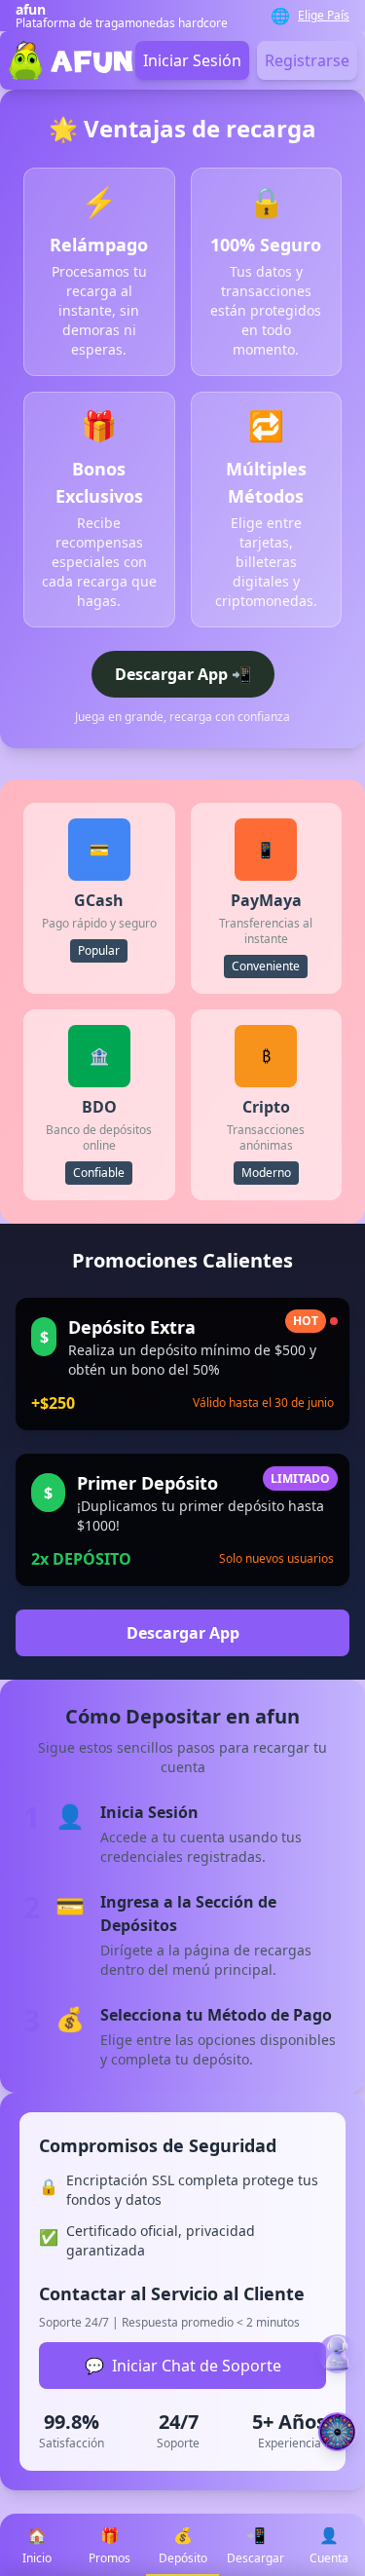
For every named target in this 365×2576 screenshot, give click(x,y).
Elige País (324, 16)
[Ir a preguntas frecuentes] (338, 2354)
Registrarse (307, 60)
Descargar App (183, 1633)
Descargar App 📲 (183, 674)
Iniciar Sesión (192, 60)
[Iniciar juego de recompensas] (338, 2432)
